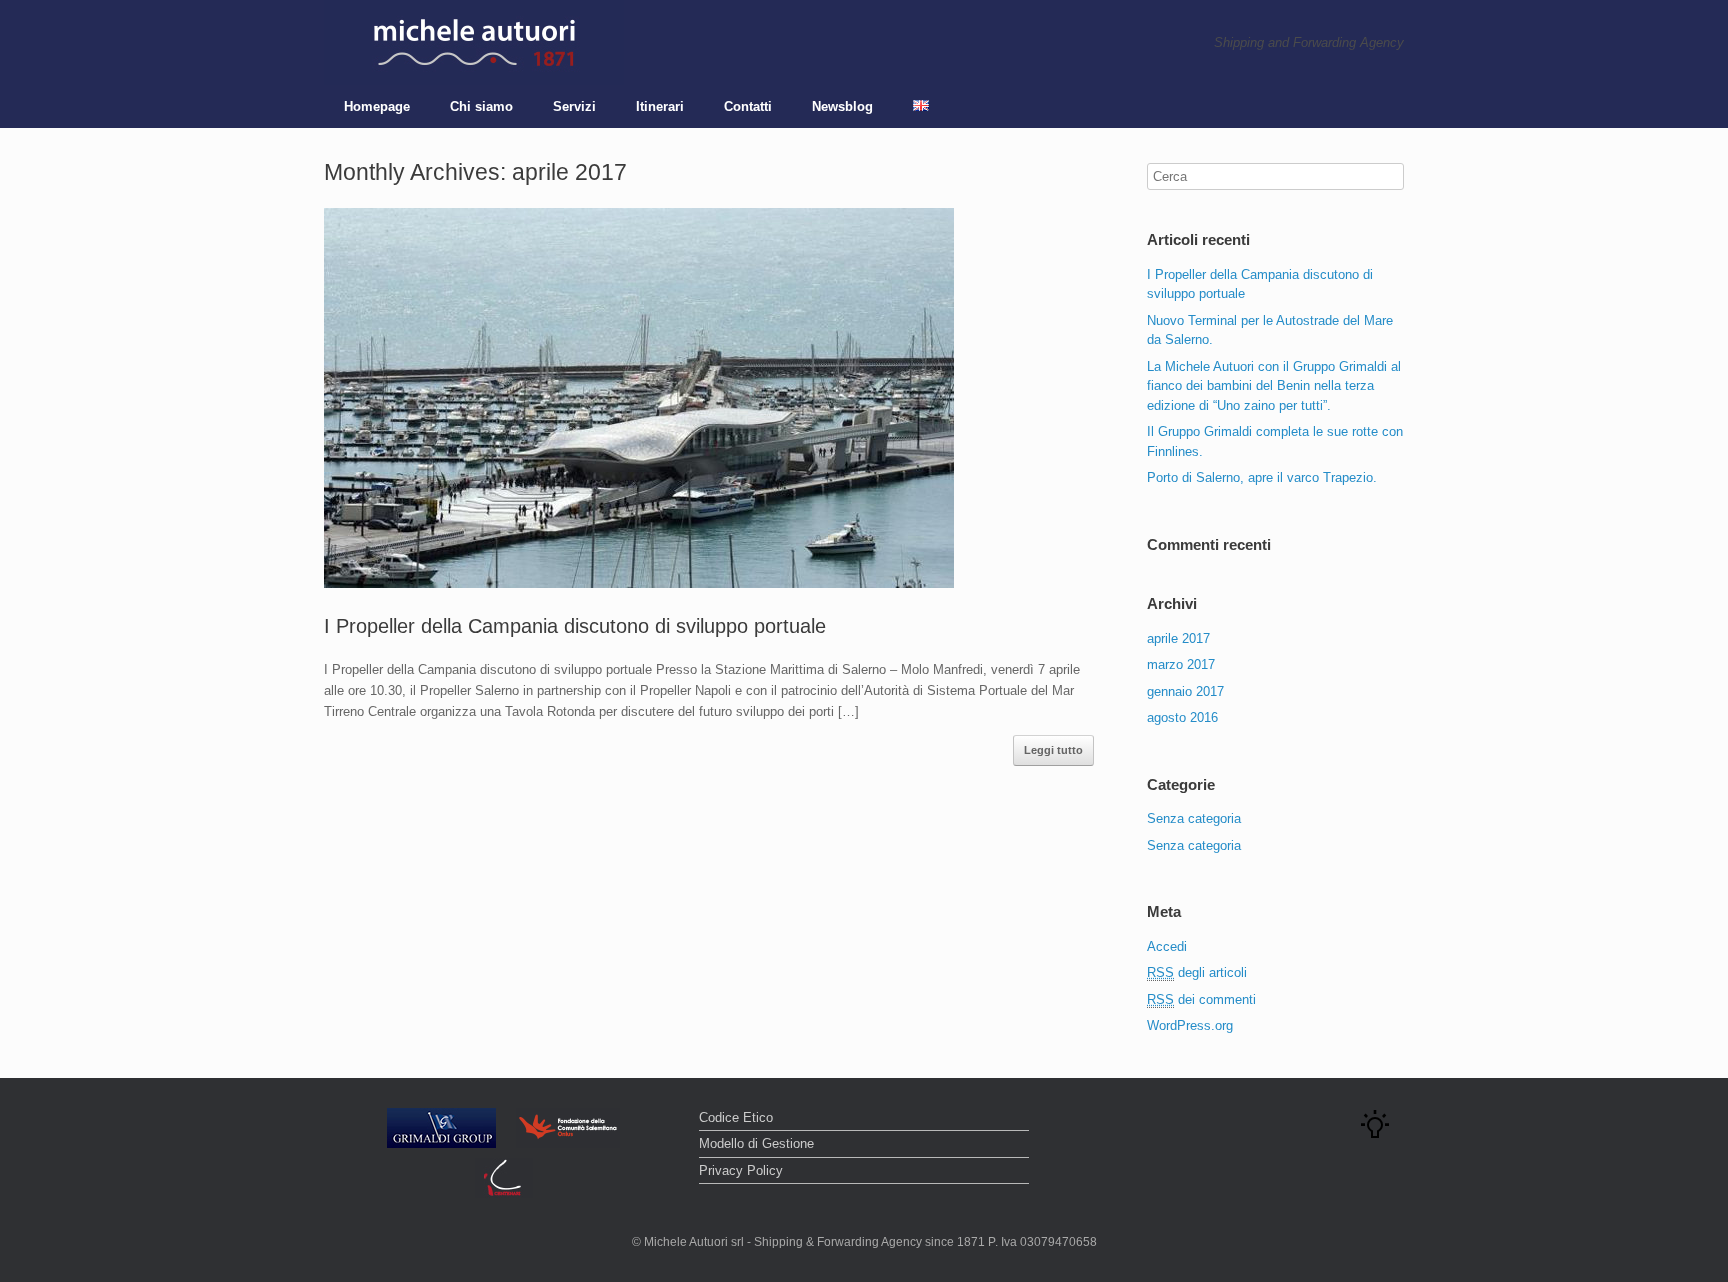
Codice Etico (736, 1117)
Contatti (748, 106)
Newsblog (842, 106)
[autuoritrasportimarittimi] (474, 42)
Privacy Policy (741, 1170)
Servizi (574, 106)
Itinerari (660, 106)
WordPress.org (1190, 1025)
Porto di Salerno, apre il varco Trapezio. (1262, 477)
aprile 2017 (1178, 638)
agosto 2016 (1182, 717)
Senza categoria (1194, 818)
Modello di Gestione (756, 1143)
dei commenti (1201, 999)
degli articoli (1197, 972)
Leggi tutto (1053, 750)
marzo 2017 (1181, 664)
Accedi (1167, 946)
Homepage (377, 106)
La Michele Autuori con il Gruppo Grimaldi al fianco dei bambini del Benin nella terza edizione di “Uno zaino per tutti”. (1274, 386)
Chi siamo (481, 106)
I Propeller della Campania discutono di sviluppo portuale (575, 626)
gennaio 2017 (1185, 691)
